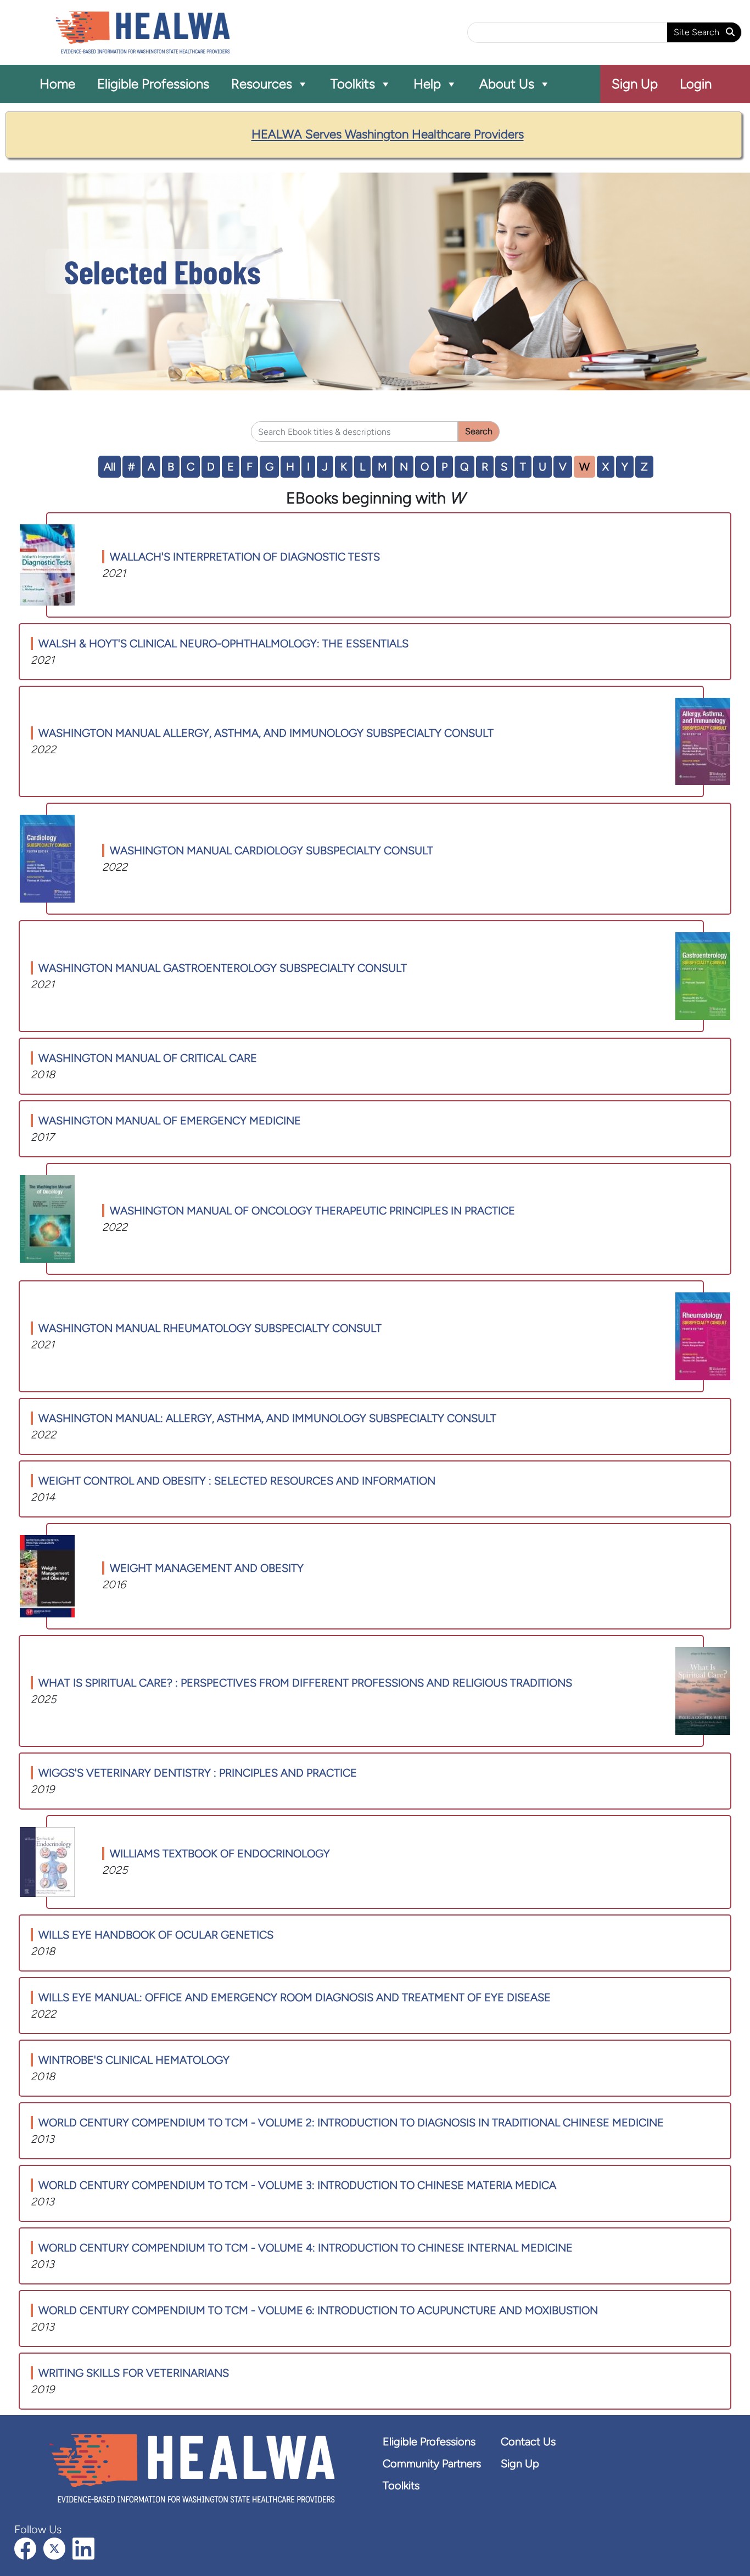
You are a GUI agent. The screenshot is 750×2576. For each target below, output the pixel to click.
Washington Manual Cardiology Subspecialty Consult (272, 850)
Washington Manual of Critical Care (148, 1058)
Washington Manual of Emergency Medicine (170, 1121)
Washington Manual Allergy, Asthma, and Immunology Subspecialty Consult (266, 733)
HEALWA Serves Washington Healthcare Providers (388, 134)
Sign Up (635, 84)
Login (696, 84)
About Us (507, 84)
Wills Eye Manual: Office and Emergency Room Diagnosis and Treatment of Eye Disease (295, 1997)
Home (57, 84)
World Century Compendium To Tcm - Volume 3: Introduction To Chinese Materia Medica (297, 2185)
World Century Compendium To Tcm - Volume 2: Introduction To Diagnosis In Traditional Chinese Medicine (351, 2123)
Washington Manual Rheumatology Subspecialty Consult (210, 1328)
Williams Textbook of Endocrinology (220, 1853)
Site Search (698, 32)
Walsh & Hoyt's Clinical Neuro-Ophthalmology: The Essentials (223, 643)
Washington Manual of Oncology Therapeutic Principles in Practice (312, 1211)
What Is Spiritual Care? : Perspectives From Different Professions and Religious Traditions (305, 1683)
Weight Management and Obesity (207, 1568)
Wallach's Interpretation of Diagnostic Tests (245, 557)
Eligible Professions (153, 84)
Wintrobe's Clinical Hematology (134, 2060)
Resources (262, 84)
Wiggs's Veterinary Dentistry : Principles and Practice (198, 1773)
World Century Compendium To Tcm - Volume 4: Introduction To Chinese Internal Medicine (306, 2248)
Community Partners (432, 2463)
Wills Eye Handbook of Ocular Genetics (156, 1935)
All (110, 467)
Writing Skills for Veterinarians (134, 2373)
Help (427, 84)
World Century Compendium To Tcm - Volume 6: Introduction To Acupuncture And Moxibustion (318, 2310)
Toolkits (353, 84)
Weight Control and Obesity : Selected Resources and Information (237, 1481)
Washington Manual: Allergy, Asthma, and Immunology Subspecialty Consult (267, 1418)
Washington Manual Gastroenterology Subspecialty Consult (223, 968)
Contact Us (528, 2441)
